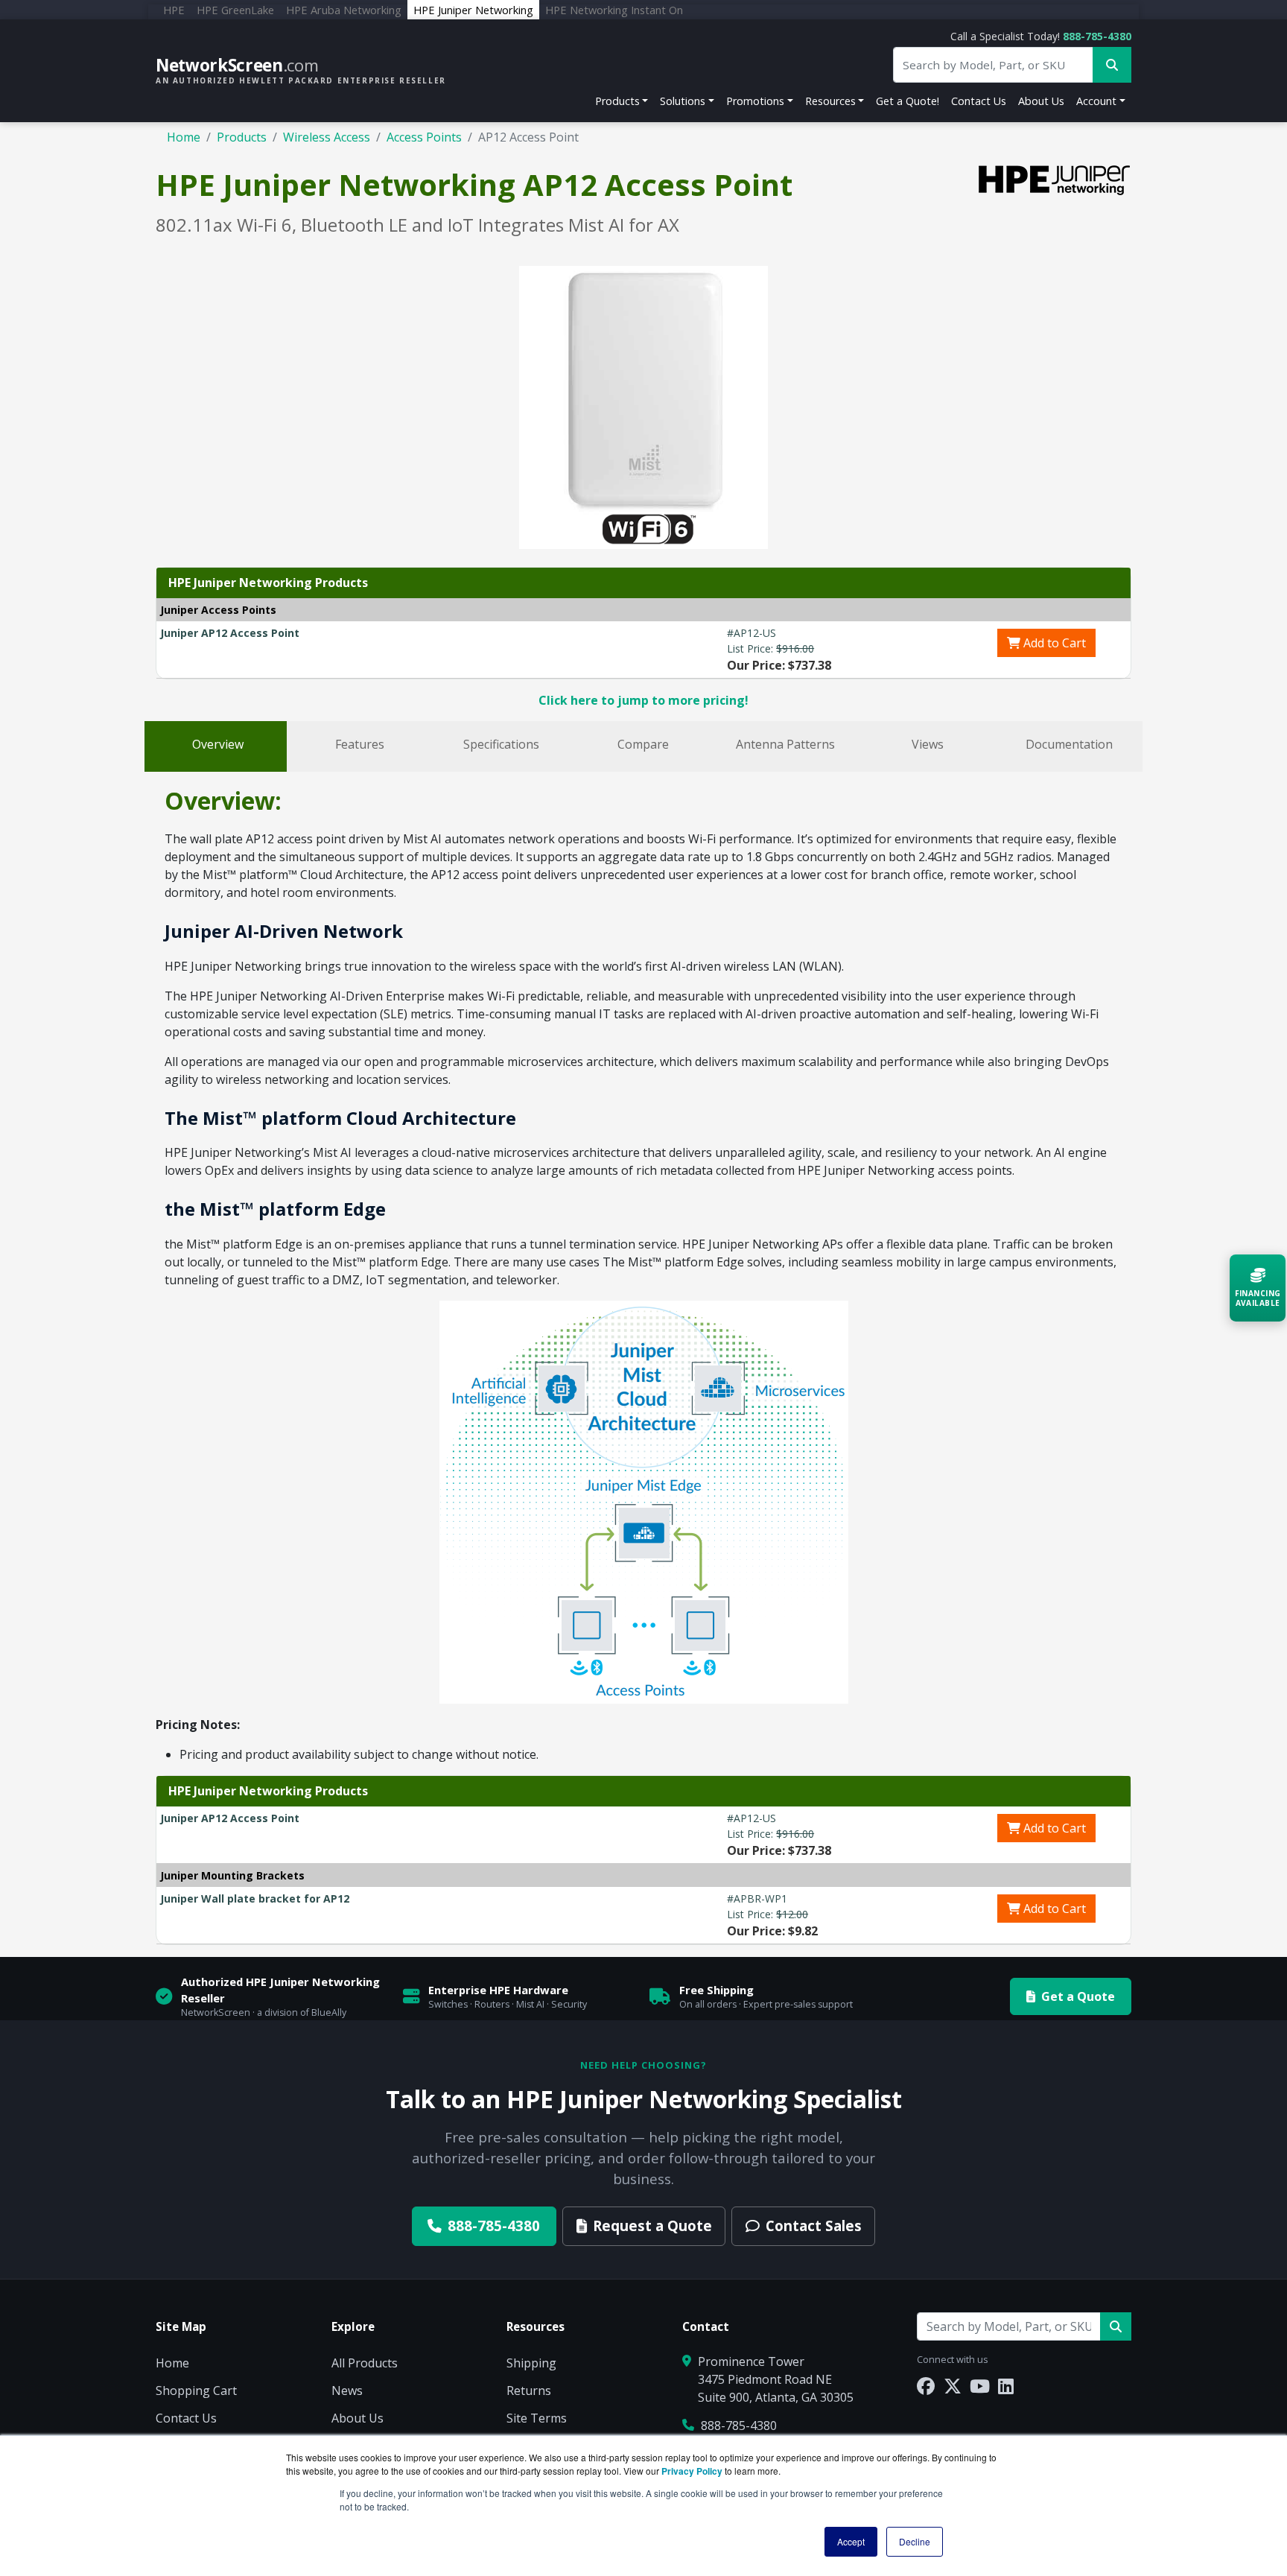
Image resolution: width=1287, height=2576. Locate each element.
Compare (643, 744)
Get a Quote (1078, 1996)
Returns (529, 2391)
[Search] (1116, 2326)
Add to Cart (1053, 643)
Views (928, 744)
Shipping (531, 2363)
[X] (953, 2386)
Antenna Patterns (785, 744)
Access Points (424, 137)
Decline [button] (915, 2541)
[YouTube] (980, 2386)
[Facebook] (926, 2386)
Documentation (1069, 744)
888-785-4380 (1097, 36)
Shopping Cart (196, 2391)
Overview (218, 744)
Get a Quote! (908, 101)
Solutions (683, 101)
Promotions (755, 101)
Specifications (501, 744)
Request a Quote (652, 2226)
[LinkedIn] (1006, 2386)
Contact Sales (814, 2226)
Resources (830, 101)
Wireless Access (327, 137)
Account (1096, 101)
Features (360, 744)
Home (184, 137)
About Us (1041, 101)
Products (617, 101)
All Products (365, 2363)
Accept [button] (851, 2541)
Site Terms (537, 2418)
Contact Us (979, 101)
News (347, 2391)
